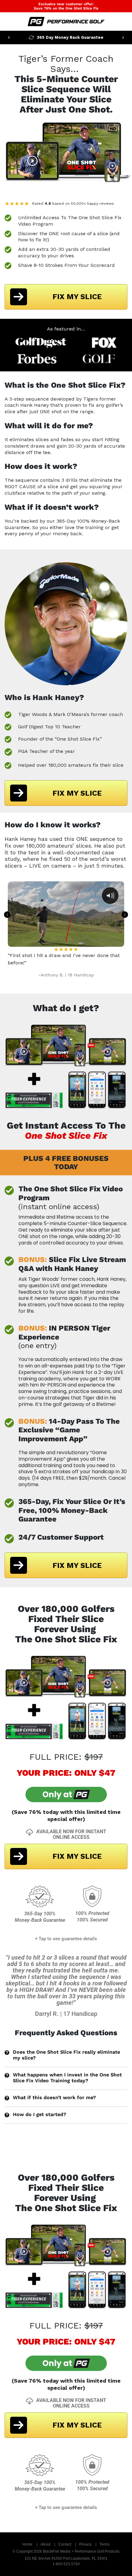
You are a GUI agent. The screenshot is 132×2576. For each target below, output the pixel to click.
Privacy (85, 2544)
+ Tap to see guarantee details (66, 1939)
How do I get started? (39, 2114)
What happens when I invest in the (67, 2078)
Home (27, 2544)
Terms (105, 2544)
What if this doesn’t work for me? (54, 2097)
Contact (65, 2544)
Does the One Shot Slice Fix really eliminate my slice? (66, 2055)
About (45, 2544)
